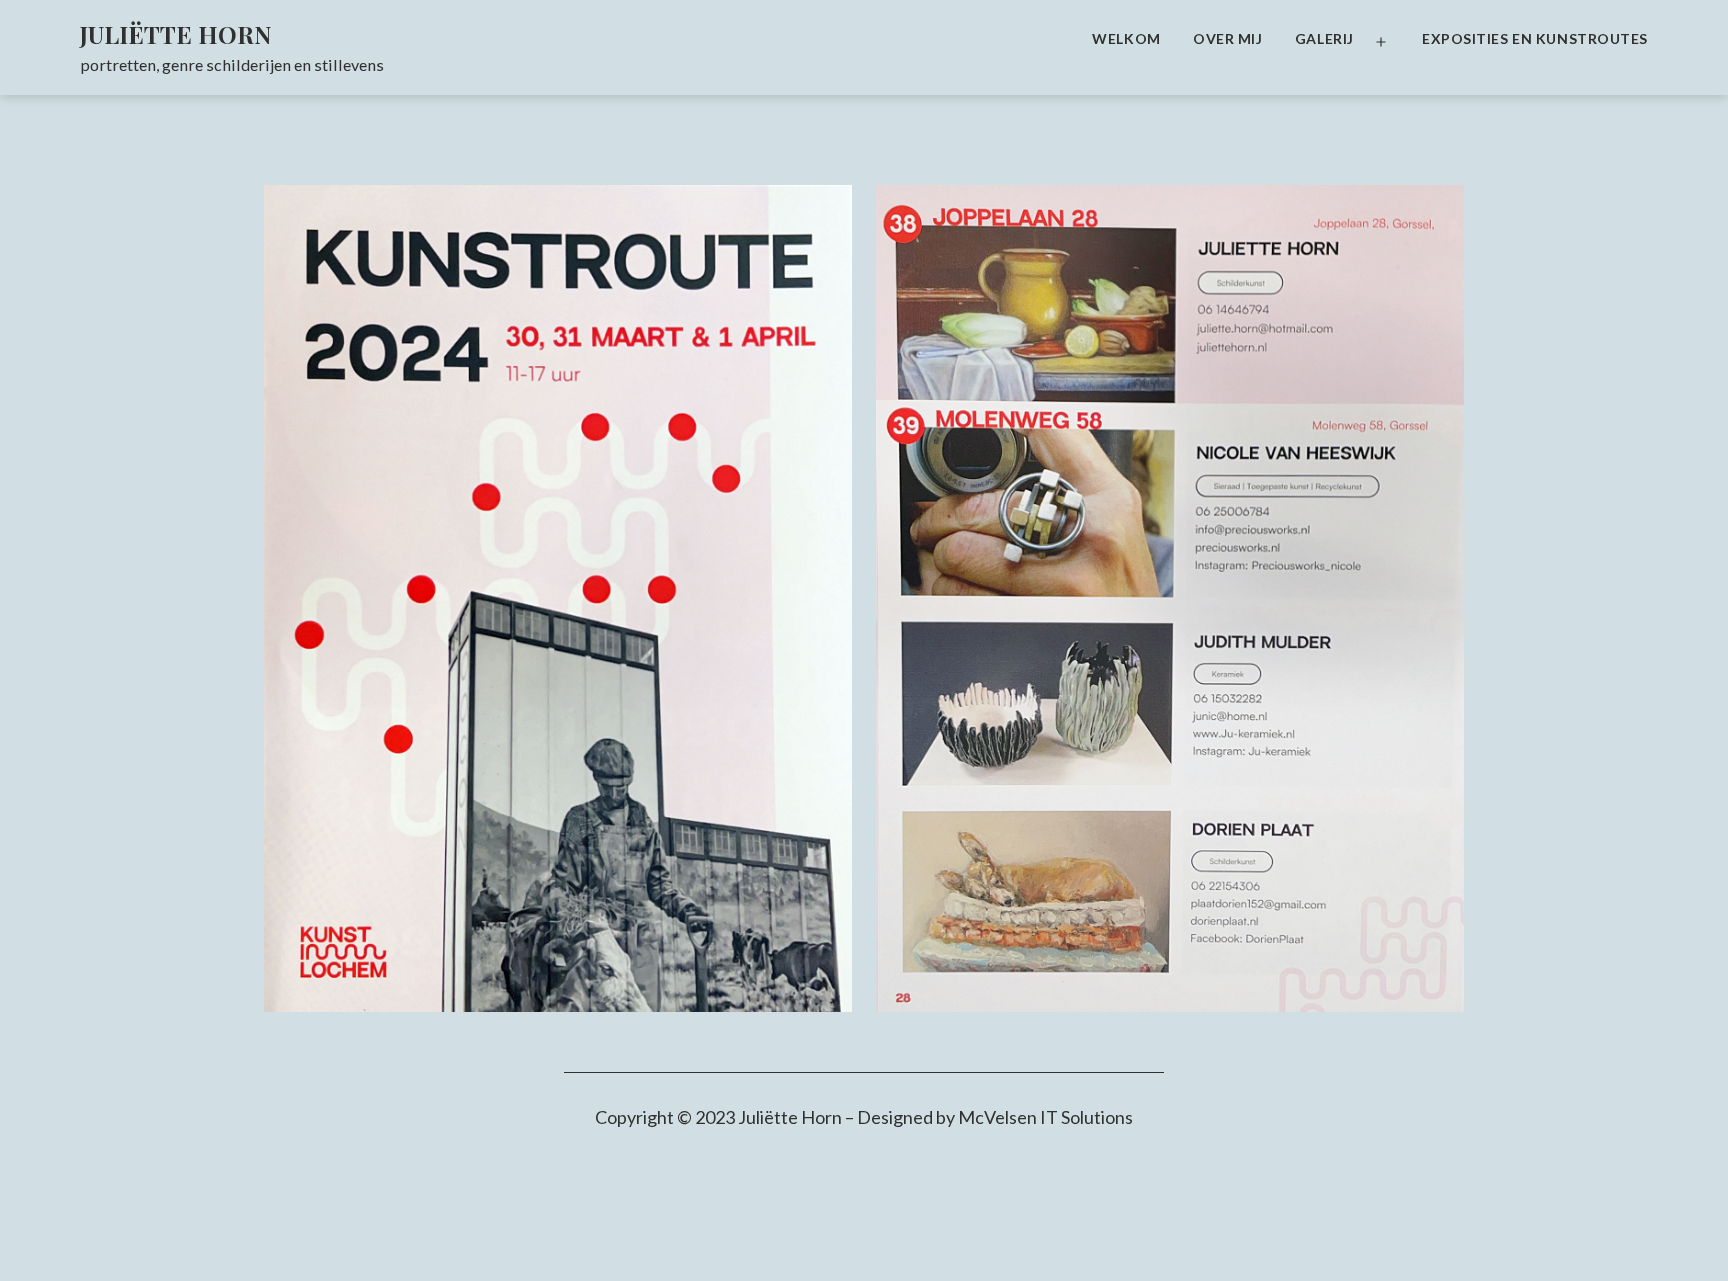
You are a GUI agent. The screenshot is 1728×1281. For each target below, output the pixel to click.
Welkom (1126, 38)
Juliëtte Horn (175, 34)
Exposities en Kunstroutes (1535, 38)
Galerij (1324, 38)
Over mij (1227, 38)
